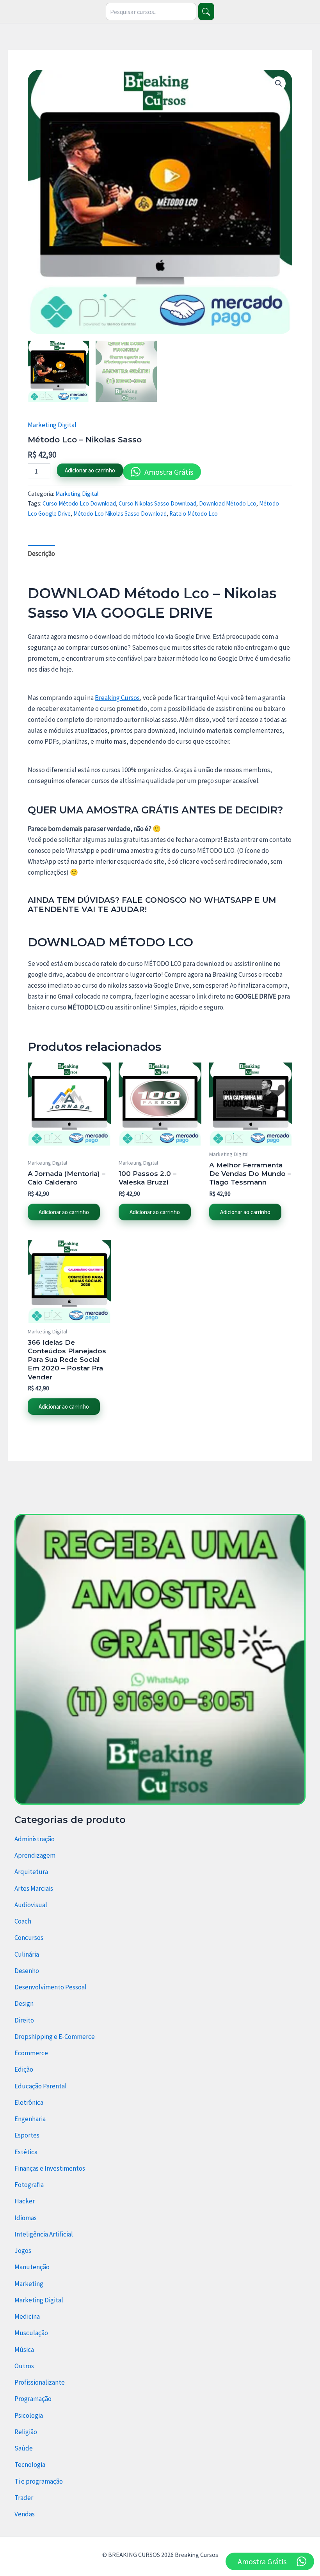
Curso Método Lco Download (79, 503)
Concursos (29, 1938)
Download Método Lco (228, 503)
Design (24, 2003)
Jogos (23, 2251)
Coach (23, 1921)
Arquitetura (31, 1872)
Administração (35, 1839)
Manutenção (32, 2267)
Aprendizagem (35, 1855)
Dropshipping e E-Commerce (55, 2037)
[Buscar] (206, 11)
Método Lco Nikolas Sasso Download (120, 514)
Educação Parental (41, 2086)
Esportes (27, 2135)
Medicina (27, 2316)
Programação (33, 2399)
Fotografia (29, 2185)
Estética (26, 2152)
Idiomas (26, 2218)
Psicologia (29, 2415)
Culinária (27, 1954)
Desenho (27, 1971)
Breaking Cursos (117, 698)
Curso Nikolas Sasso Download (157, 503)
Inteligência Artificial (44, 2234)
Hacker (25, 2201)
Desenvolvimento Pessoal (51, 1987)
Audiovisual (31, 1905)
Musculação (31, 2333)
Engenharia (30, 2119)
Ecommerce (31, 2053)
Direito (24, 2020)
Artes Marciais (34, 1888)
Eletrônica (29, 2102)
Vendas (25, 2514)
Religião (26, 2432)
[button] (279, 83)
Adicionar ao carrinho (90, 470)
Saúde (24, 2448)
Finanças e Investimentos (50, 2168)
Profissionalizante (40, 2382)
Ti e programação (39, 2481)
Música (24, 2350)
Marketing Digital (52, 425)
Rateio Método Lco (194, 514)
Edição (24, 2069)
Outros (24, 2366)
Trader (24, 2498)
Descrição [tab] (41, 553)
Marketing (29, 2284)
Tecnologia (30, 2465)
